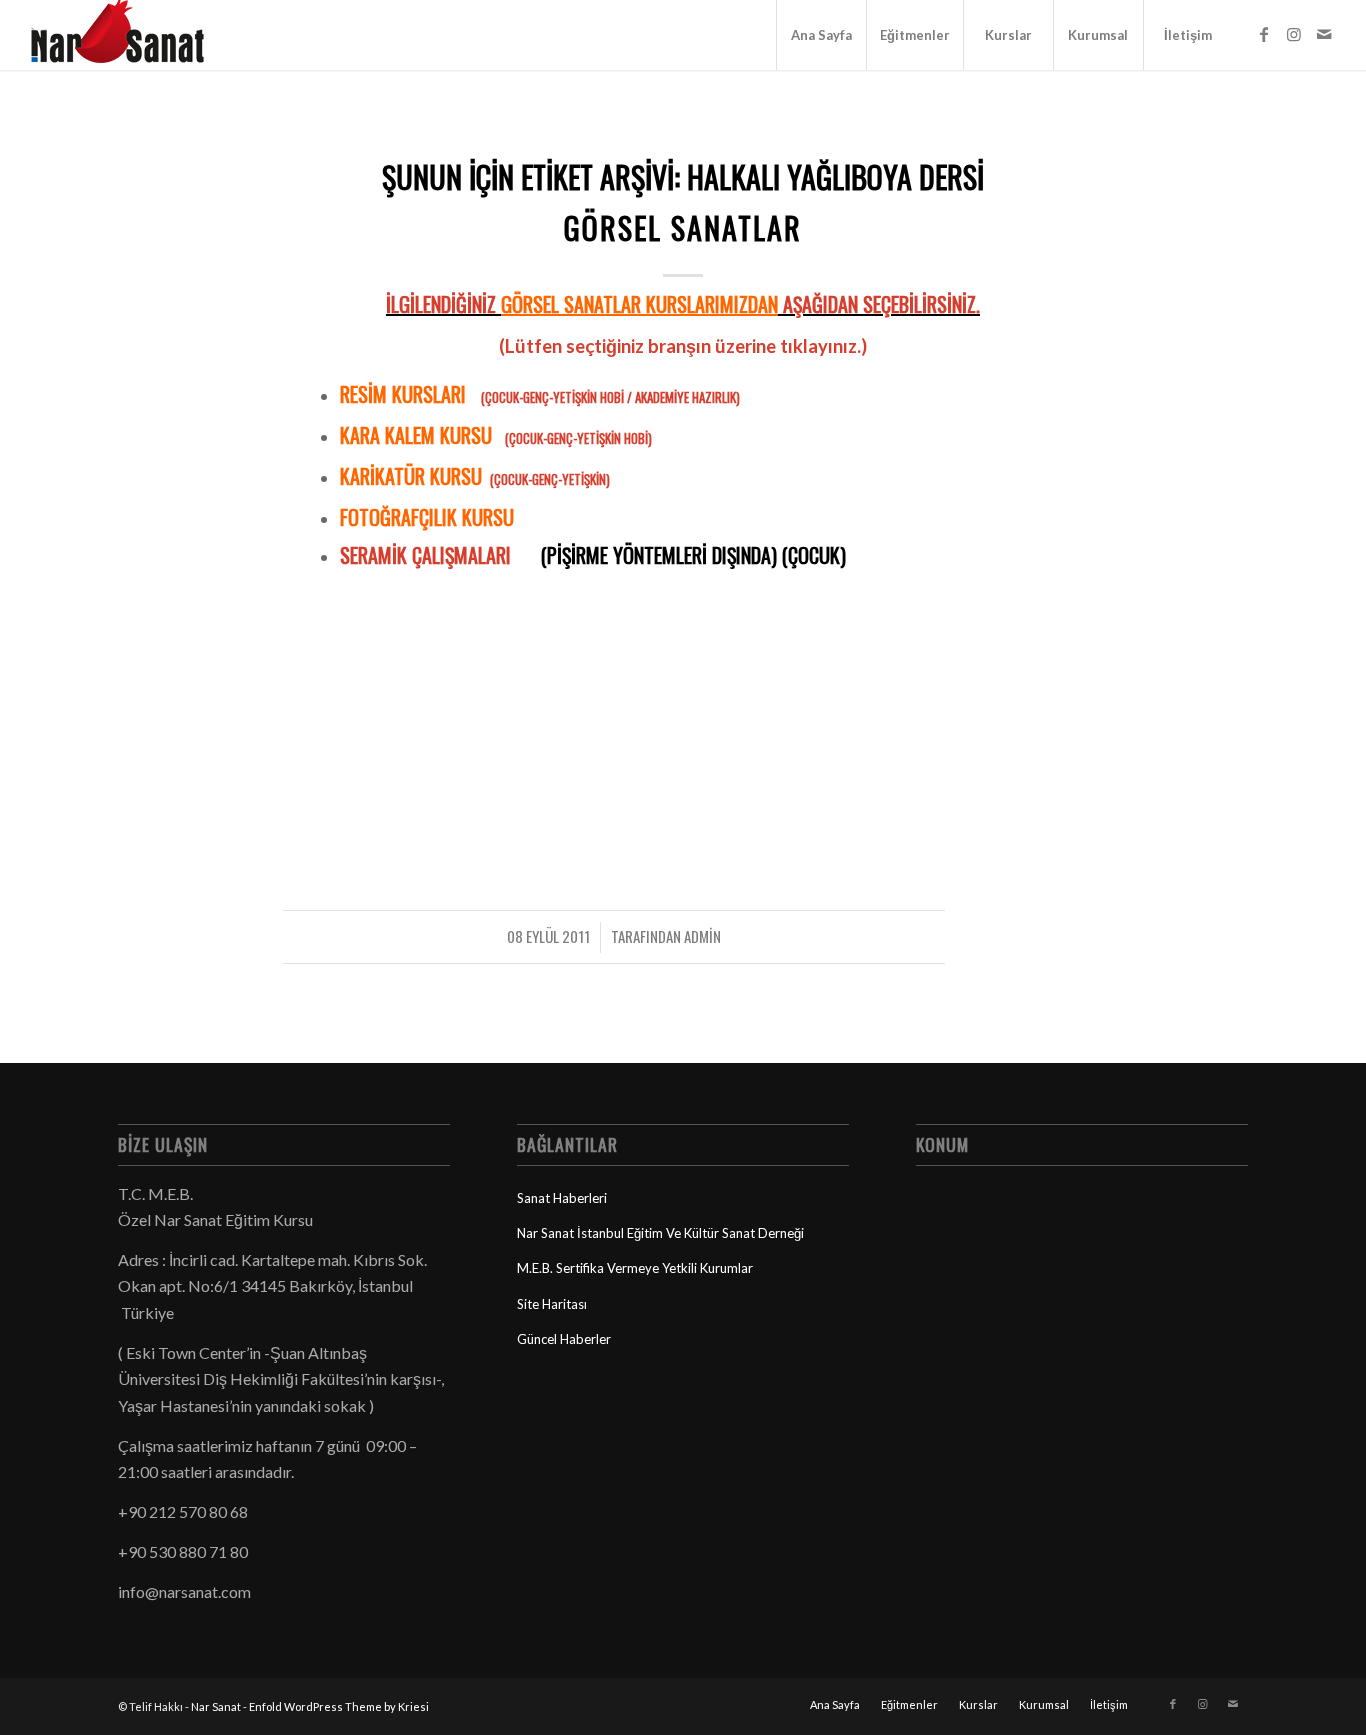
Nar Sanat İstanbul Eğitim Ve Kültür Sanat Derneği (660, 1233)
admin (702, 936)
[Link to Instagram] (1294, 34)
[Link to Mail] (1324, 34)
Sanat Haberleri (562, 1198)
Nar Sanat (216, 1706)
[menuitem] (821, 35)
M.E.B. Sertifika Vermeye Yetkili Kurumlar (635, 1268)
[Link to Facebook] (1264, 34)
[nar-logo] (129, 35)
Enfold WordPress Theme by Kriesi (339, 1706)
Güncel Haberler (564, 1339)
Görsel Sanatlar (683, 227)
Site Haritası (552, 1304)
